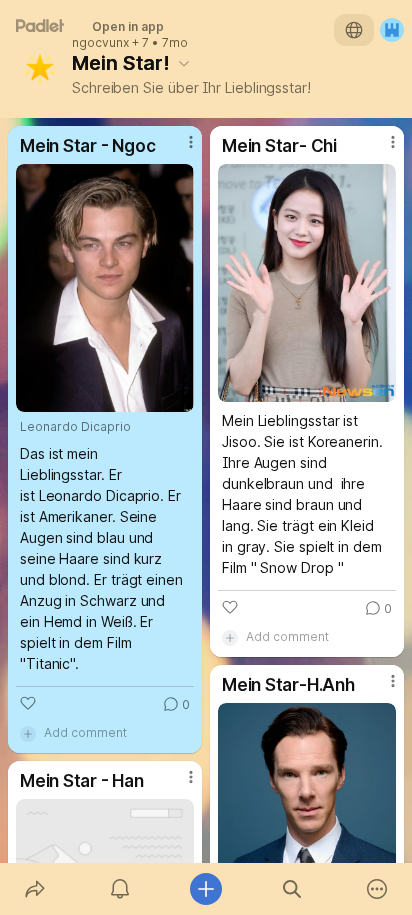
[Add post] (206, 889)
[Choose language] (354, 30)
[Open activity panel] (121, 889)
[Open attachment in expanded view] (105, 288)
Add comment (85, 732)
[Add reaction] (28, 703)
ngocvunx (100, 43)
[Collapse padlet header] (184, 63)
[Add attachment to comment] (28, 733)
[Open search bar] (292, 889)
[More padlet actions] (377, 889)
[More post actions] (178, 150)
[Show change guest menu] (392, 30)
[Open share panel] (35, 889)
